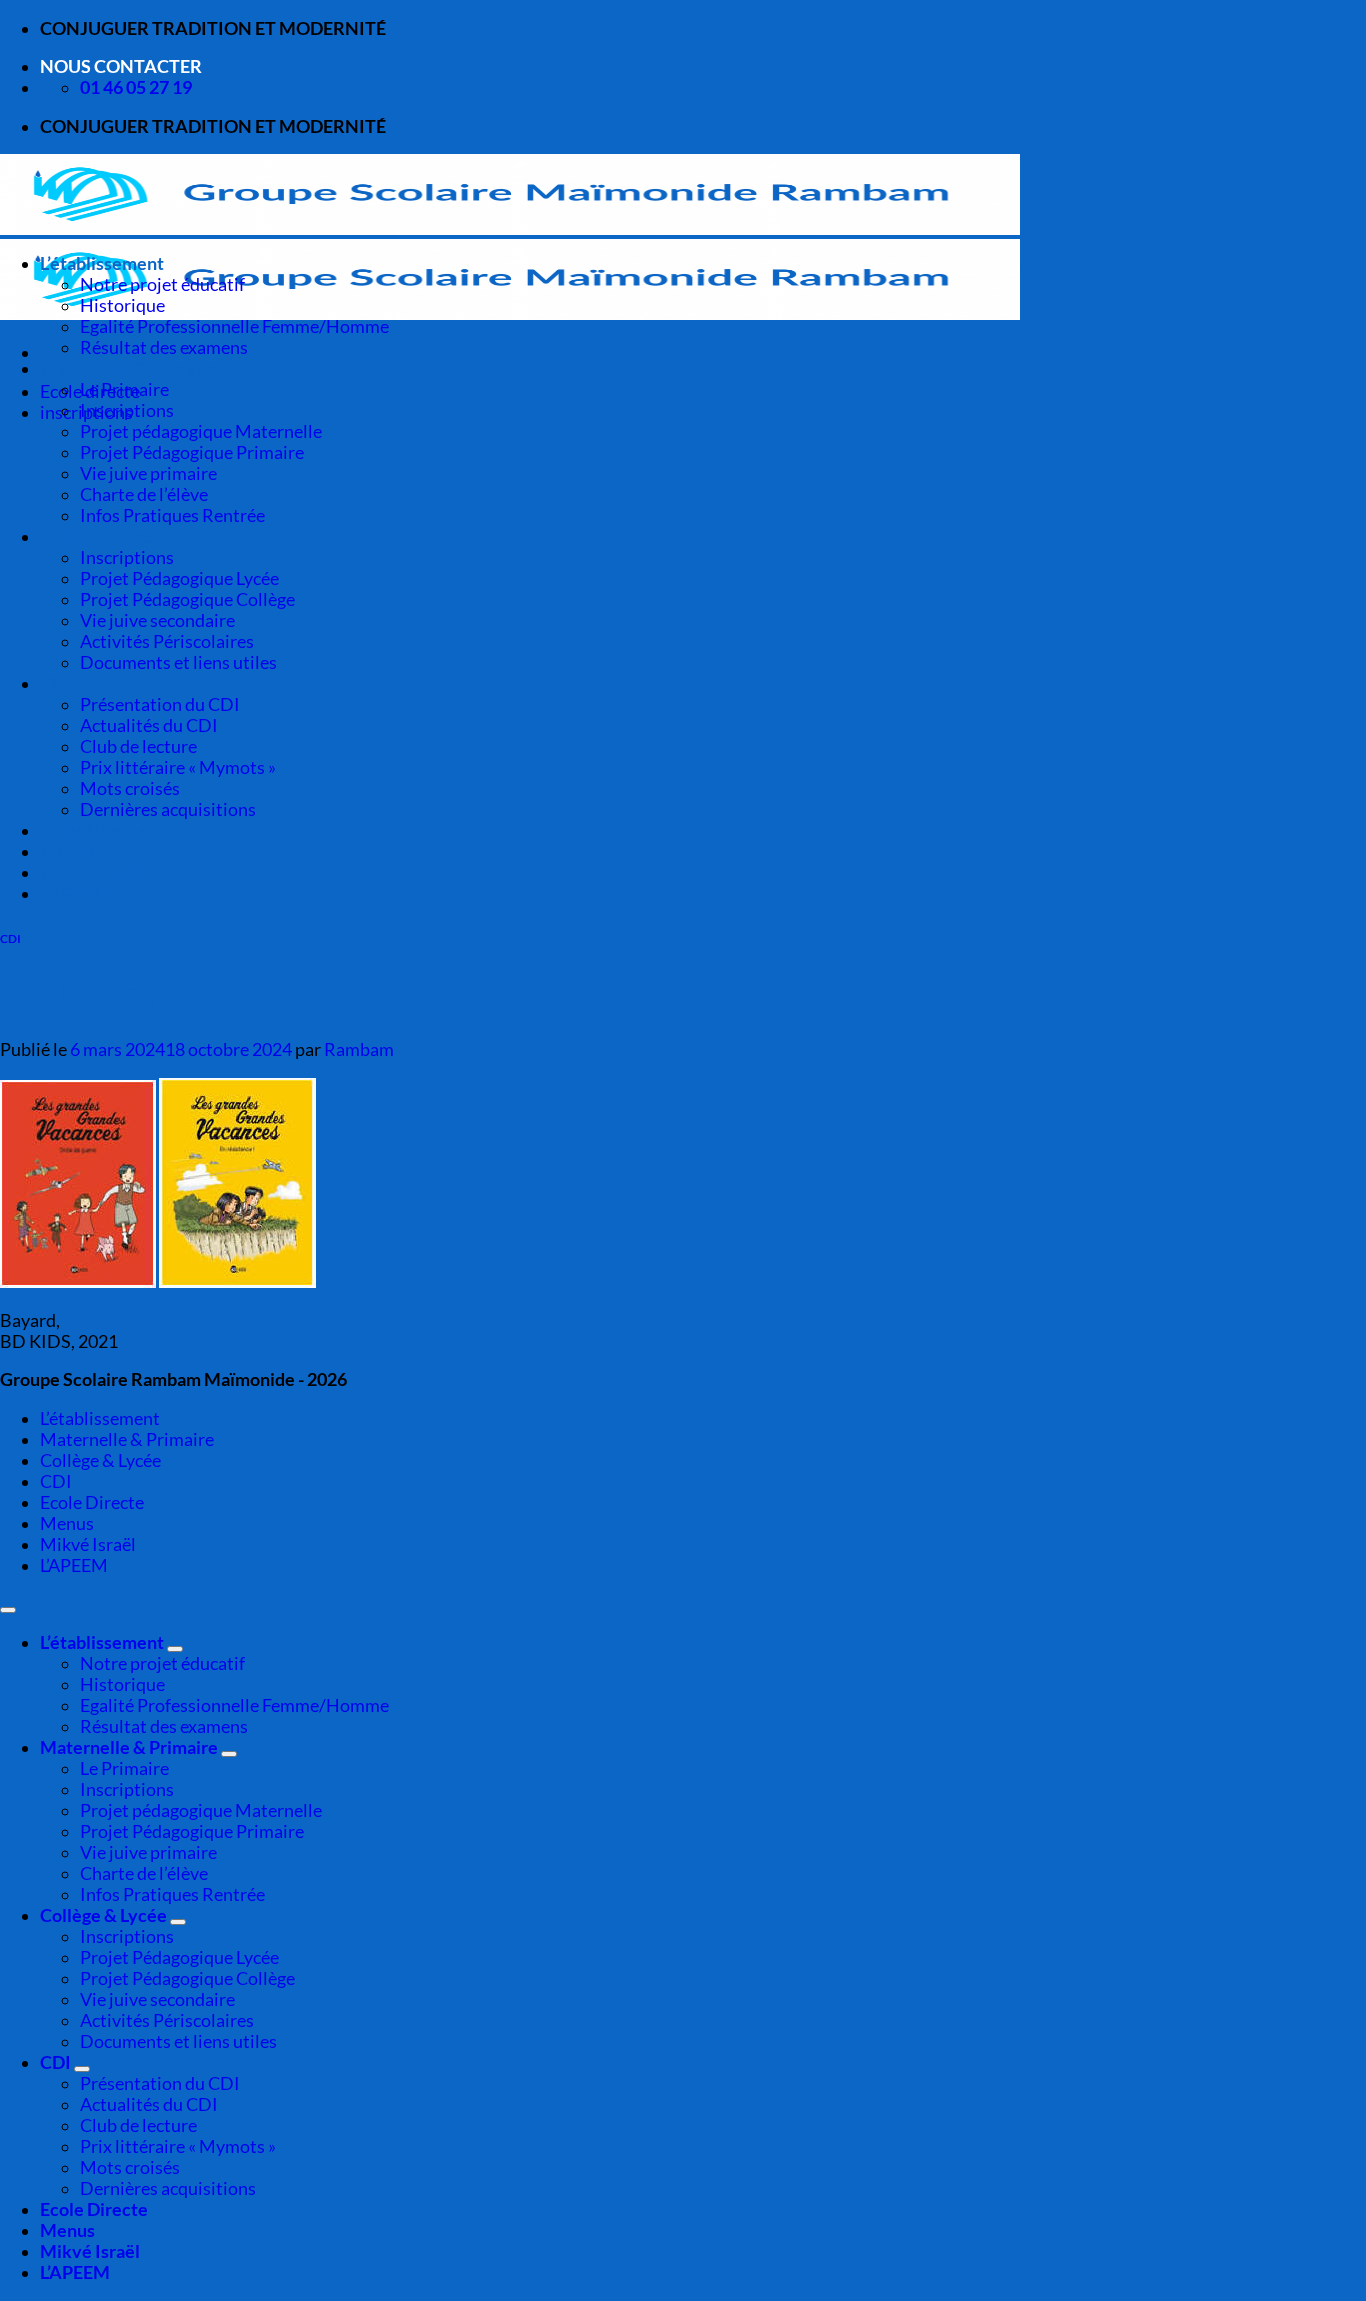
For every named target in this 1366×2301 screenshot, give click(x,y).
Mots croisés (130, 788)
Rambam (359, 1049)
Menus (67, 851)
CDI (55, 683)
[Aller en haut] (8, 1610)
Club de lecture (138, 746)
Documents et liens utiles (178, 662)
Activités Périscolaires (167, 641)
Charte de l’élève (144, 494)
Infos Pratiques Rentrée (172, 515)
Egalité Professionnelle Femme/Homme (234, 326)
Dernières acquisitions (168, 809)
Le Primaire (124, 389)
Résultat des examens (164, 347)
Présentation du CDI (160, 704)
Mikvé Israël (90, 872)
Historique (122, 305)
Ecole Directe (94, 830)
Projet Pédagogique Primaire (192, 452)
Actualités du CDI (149, 725)
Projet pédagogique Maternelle (201, 431)
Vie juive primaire (148, 473)
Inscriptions (127, 410)
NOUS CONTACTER (121, 66)
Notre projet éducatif (162, 284)
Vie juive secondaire (157, 620)
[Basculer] (175, 1649)
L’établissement (102, 263)
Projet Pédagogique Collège (187, 599)
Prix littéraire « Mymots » (178, 767)
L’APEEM (75, 893)
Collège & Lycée (103, 536)
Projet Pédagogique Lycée (179, 578)
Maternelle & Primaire (129, 368)
